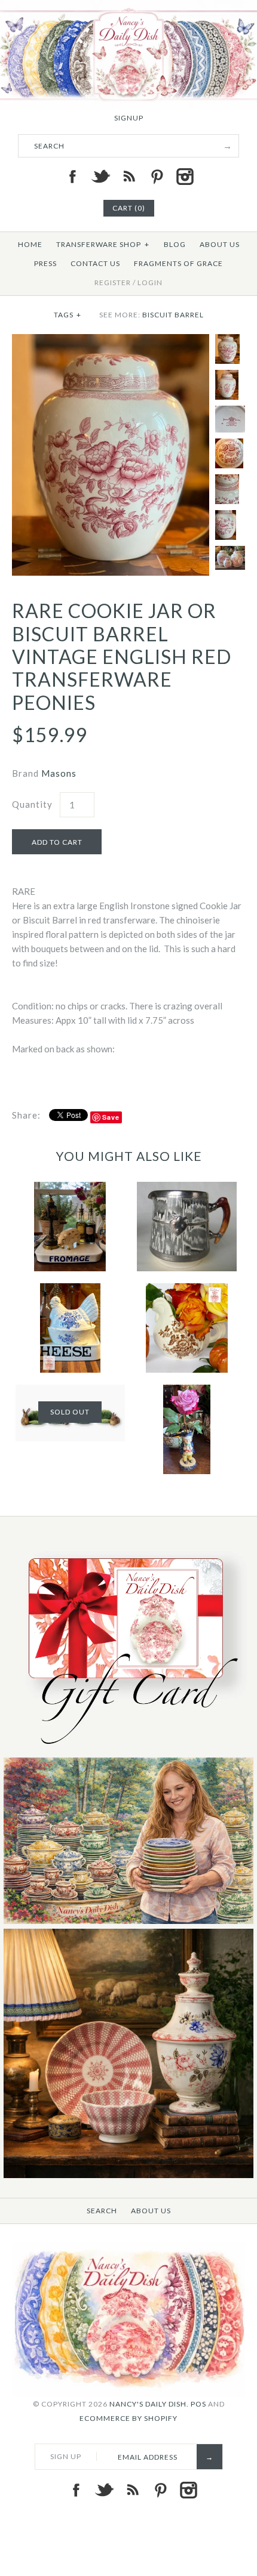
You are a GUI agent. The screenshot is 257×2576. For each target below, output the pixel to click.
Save (111, 1117)
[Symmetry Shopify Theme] (128, 1750)
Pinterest (157, 177)
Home (30, 244)
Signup (129, 118)
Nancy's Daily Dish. (149, 2404)
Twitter (100, 177)
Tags (68, 315)
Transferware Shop (103, 244)
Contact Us (95, 263)
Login (150, 282)
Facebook (72, 177)
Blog (175, 244)
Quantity (32, 804)
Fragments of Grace (178, 263)
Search (102, 2211)
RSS (128, 177)
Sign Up (66, 2456)
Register (113, 282)
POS (198, 2404)
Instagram (185, 177)
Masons (59, 773)
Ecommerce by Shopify (128, 2418)
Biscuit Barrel (173, 315)
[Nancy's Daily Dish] (128, 7)
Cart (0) (129, 208)
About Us (220, 244)
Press (45, 263)
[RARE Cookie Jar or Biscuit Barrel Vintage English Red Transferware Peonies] (111, 341)
